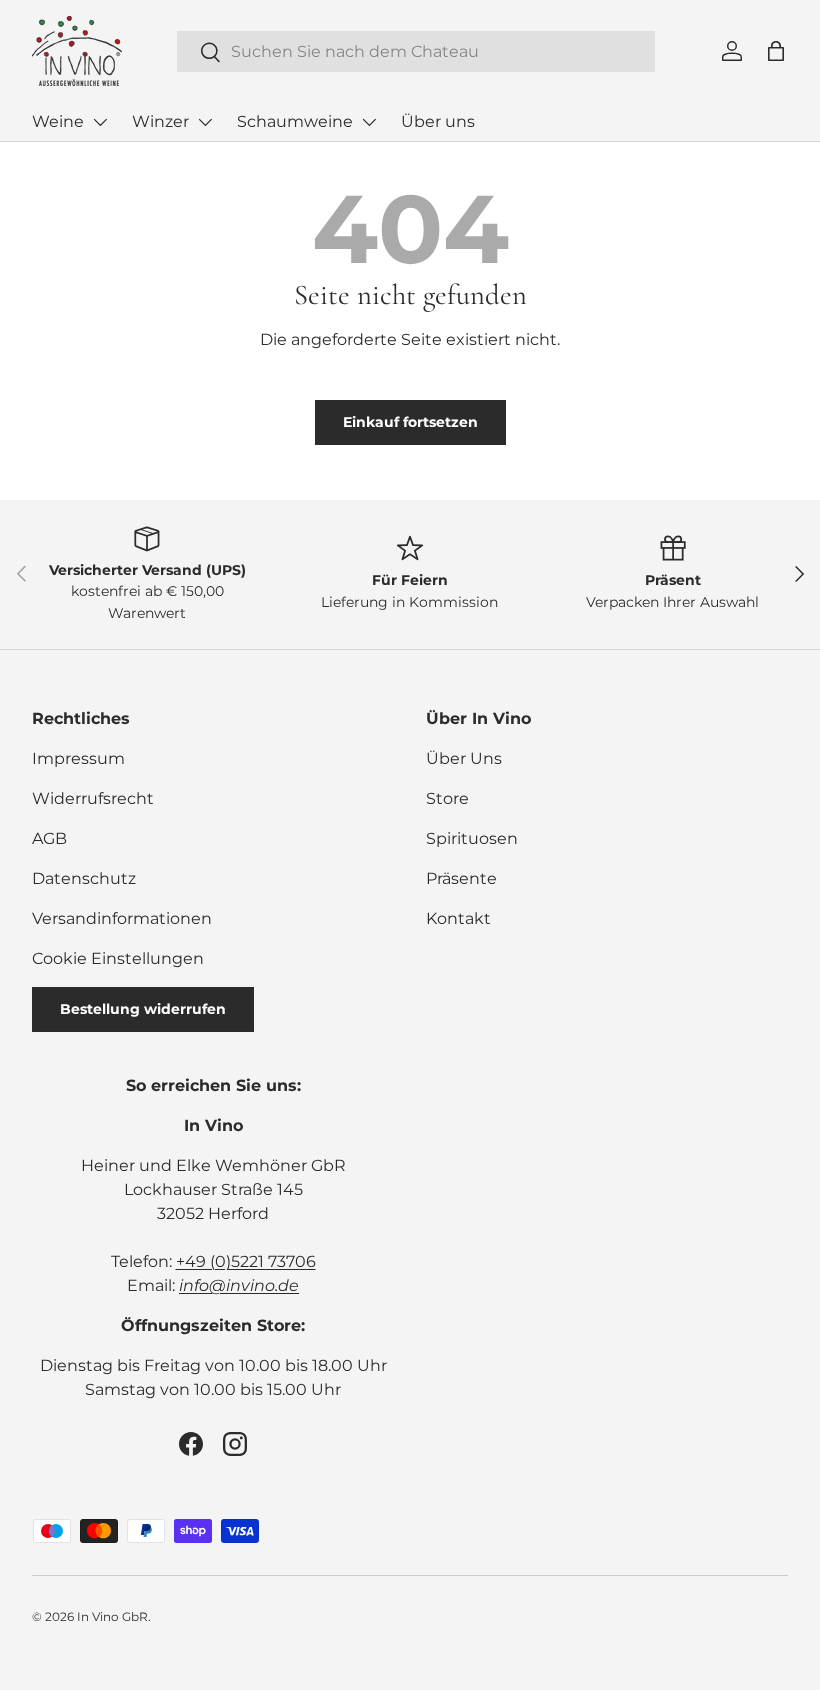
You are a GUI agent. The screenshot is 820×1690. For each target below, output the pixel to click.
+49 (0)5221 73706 (246, 1261)
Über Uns (464, 758)
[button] (776, 51)
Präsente (461, 878)
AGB (49, 838)
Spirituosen (472, 838)
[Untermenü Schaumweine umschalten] (369, 122)
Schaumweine (295, 121)
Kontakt (458, 918)
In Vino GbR (112, 1616)
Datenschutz (84, 878)
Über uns (438, 121)
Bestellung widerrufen (143, 1009)
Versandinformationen (122, 918)
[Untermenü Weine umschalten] (100, 122)
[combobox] (416, 51)
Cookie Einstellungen (118, 958)
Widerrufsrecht (93, 798)
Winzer (160, 121)
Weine (58, 121)
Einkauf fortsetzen (410, 422)
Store (447, 798)
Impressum (78, 758)
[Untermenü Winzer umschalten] (205, 122)
